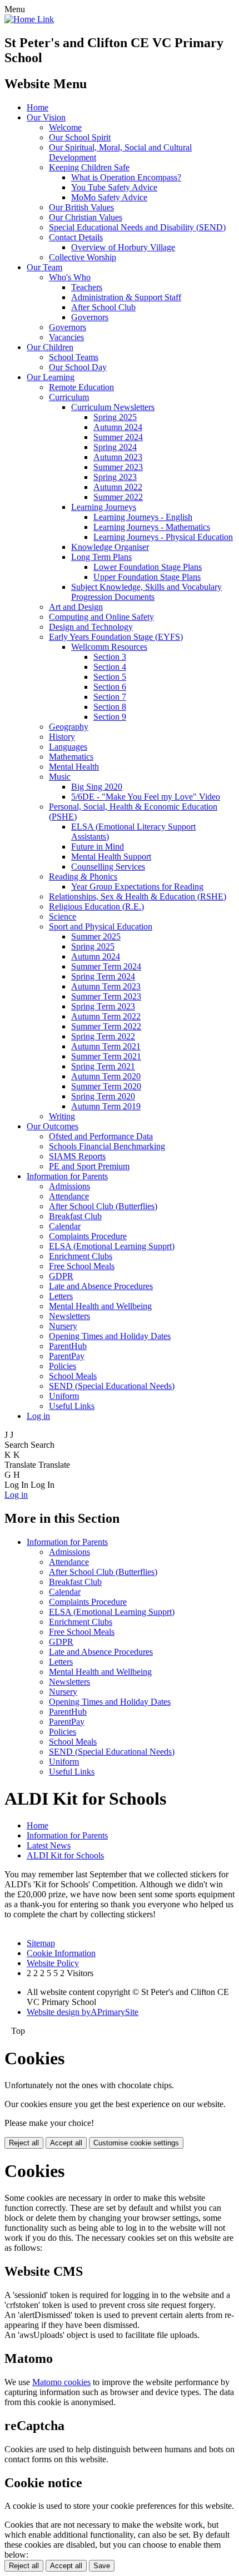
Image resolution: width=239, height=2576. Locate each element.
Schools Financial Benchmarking (107, 1146)
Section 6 (110, 687)
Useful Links (72, 1406)
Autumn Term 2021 (106, 1046)
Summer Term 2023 (106, 996)
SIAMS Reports (77, 1156)
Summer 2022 (118, 497)
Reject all (24, 2143)
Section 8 (110, 707)
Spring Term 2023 (103, 1006)
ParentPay (67, 1356)
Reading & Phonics (83, 877)
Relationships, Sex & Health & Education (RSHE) (138, 896)
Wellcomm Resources (109, 647)
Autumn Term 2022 (106, 1016)
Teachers (87, 287)
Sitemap (41, 1943)
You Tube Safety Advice (114, 187)
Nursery (63, 1326)
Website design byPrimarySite (83, 2012)
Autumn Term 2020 (106, 1076)
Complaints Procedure (88, 1236)
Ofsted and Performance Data (101, 1136)
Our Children (50, 347)
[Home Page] (29, 19)
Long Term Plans (101, 557)
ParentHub (68, 1346)
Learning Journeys (104, 507)
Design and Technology (91, 627)
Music (60, 777)
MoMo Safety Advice (109, 197)
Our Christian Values (86, 217)
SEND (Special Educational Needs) (112, 1386)
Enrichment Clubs (81, 1256)
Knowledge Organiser (110, 547)
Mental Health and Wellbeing (100, 1306)
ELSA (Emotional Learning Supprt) (112, 1246)
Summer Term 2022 (106, 1026)
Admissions (69, 1186)
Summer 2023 (118, 467)
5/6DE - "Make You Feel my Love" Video (146, 797)
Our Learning (51, 377)
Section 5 (110, 677)
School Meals (73, 1376)
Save (102, 2566)
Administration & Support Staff (126, 297)
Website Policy (53, 1963)
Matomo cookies (61, 2382)
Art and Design (76, 607)
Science (63, 916)
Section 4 (110, 667)
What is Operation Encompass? (126, 177)
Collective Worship (83, 257)
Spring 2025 (115, 417)
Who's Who (70, 277)
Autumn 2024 (118, 427)
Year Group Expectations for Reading (137, 887)
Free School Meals (82, 1266)
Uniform (64, 1396)
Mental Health (74, 767)
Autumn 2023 (118, 457)
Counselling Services (108, 867)
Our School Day (78, 367)
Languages (68, 747)
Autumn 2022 (118, 487)
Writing (62, 1116)
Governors (90, 317)
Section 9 (110, 717)
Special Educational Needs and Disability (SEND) (137, 227)
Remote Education (81, 387)
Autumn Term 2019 (106, 1106)
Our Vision (46, 117)
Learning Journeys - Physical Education (163, 537)
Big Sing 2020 (97, 787)
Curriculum (69, 397)
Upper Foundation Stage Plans (147, 577)
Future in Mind (98, 847)
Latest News (49, 1845)
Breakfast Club (75, 1216)
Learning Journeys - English (143, 517)
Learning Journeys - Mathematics (152, 527)
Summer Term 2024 (106, 966)
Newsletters (69, 1316)
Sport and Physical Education (101, 926)
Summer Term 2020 (106, 1086)
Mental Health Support (111, 857)
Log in (38, 1416)
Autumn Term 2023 (106, 986)
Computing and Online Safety (101, 617)
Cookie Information (61, 1953)
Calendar (65, 1226)
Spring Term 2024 (103, 976)
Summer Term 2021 (106, 1056)
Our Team (44, 267)
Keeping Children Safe (89, 167)
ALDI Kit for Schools (65, 1855)
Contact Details (76, 237)
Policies (63, 1366)
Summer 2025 (96, 936)
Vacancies (66, 337)
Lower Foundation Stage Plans (148, 567)
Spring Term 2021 (103, 1066)
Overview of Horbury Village (123, 247)
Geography (69, 727)
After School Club (103, 307)
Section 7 (110, 697)
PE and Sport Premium (89, 1166)
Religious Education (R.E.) (96, 906)
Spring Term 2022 (103, 1036)
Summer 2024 (118, 437)
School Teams (74, 357)
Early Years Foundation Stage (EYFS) (116, 637)
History (62, 737)
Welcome (65, 127)
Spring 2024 (115, 447)
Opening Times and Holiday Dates (110, 1336)
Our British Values (81, 207)
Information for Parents (67, 1176)
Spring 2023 (115, 477)
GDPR (61, 1276)
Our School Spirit (80, 137)
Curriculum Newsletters (113, 407)
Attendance (69, 1196)
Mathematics (71, 757)
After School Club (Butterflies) (103, 1206)
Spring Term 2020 (103, 1096)
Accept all (66, 2143)
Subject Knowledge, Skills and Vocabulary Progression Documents (146, 592)
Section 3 (110, 657)
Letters (61, 1296)
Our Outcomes (53, 1126)
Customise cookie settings (136, 2143)
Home (38, 107)
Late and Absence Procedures (101, 1286)
